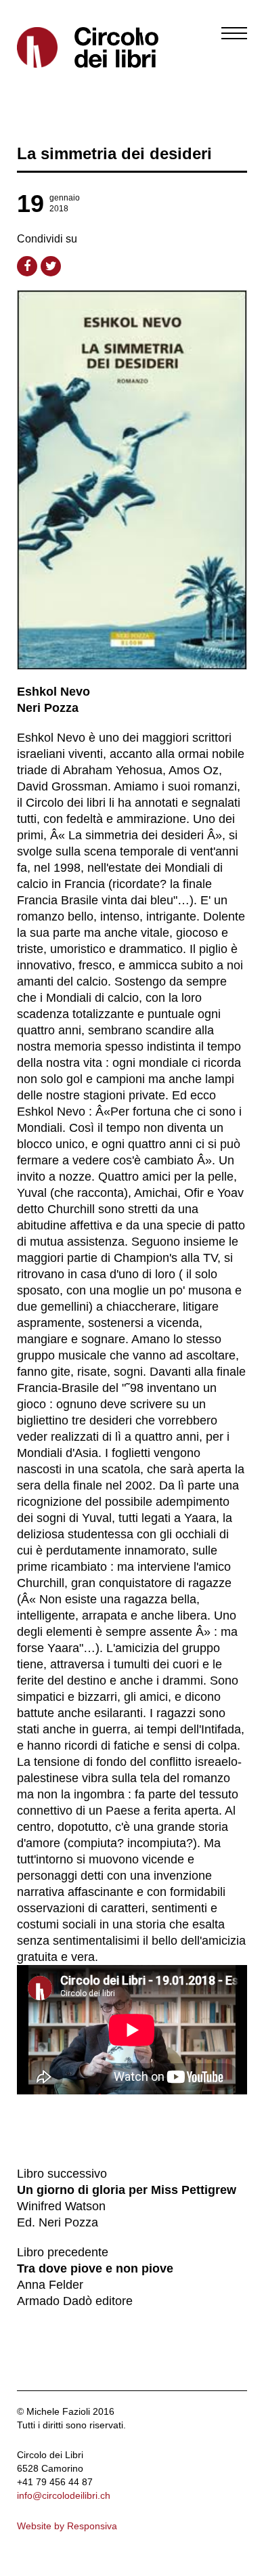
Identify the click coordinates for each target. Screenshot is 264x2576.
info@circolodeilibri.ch (64, 2495)
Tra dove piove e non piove (95, 2268)
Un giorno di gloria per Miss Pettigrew (127, 2190)
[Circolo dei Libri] (69, 47)
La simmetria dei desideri (114, 153)
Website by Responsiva (67, 2526)
